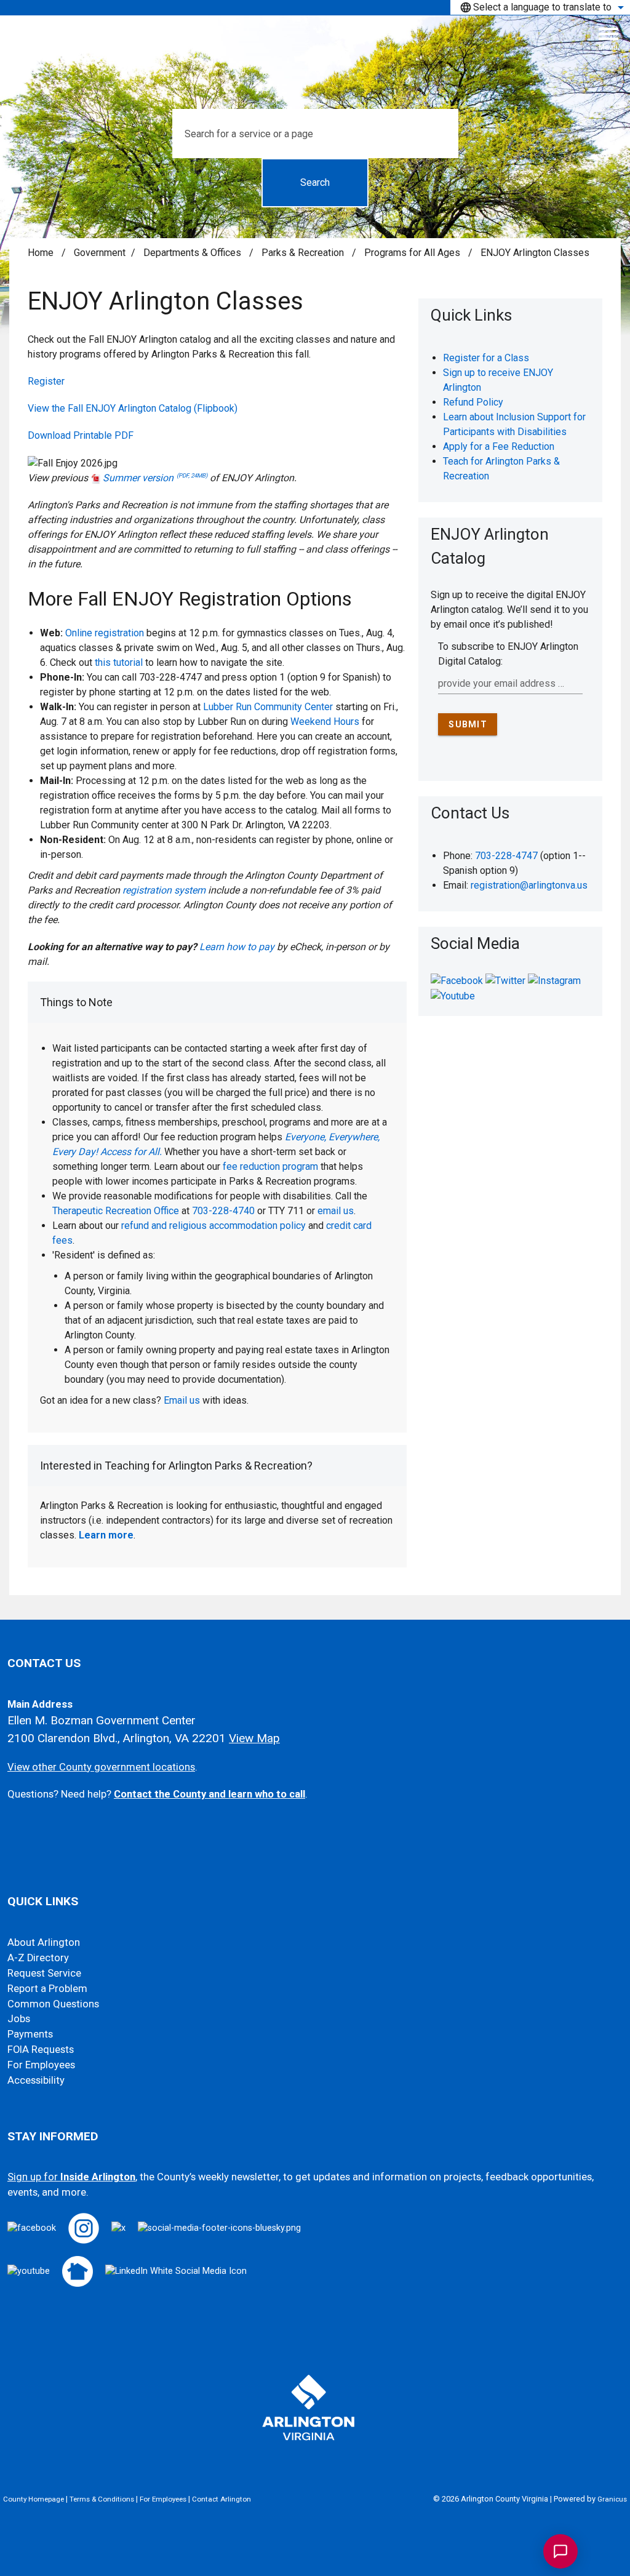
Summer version (155, 478)
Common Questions (53, 2004)
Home (41, 253)
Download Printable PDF (81, 435)
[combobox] (540, 7)
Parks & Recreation (304, 253)
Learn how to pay (237, 947)
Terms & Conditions (102, 2499)
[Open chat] (560, 2551)
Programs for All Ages (413, 253)
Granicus (612, 2499)
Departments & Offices (193, 253)
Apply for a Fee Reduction (499, 446)
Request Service (44, 1973)
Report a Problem (47, 1989)
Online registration (105, 633)
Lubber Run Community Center (268, 707)
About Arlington (44, 1942)
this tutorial (119, 662)
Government (100, 253)
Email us (182, 1400)
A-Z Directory (38, 1958)
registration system (164, 890)
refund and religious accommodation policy (213, 1226)
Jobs (19, 2019)
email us (336, 1211)
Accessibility (36, 2080)
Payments (30, 2034)
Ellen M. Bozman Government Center (102, 1720)
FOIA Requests (41, 2050)
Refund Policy (473, 402)
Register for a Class (486, 358)
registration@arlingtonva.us (529, 885)
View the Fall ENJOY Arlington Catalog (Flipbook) (133, 408)
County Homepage (34, 2499)
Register (46, 381)
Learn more (106, 1535)
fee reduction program (270, 1166)
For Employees (41, 2065)
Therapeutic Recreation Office (116, 1211)
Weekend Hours (325, 722)
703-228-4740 (223, 1211)
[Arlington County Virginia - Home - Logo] (320, 44)
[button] (217, 1002)
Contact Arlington (221, 2499)
